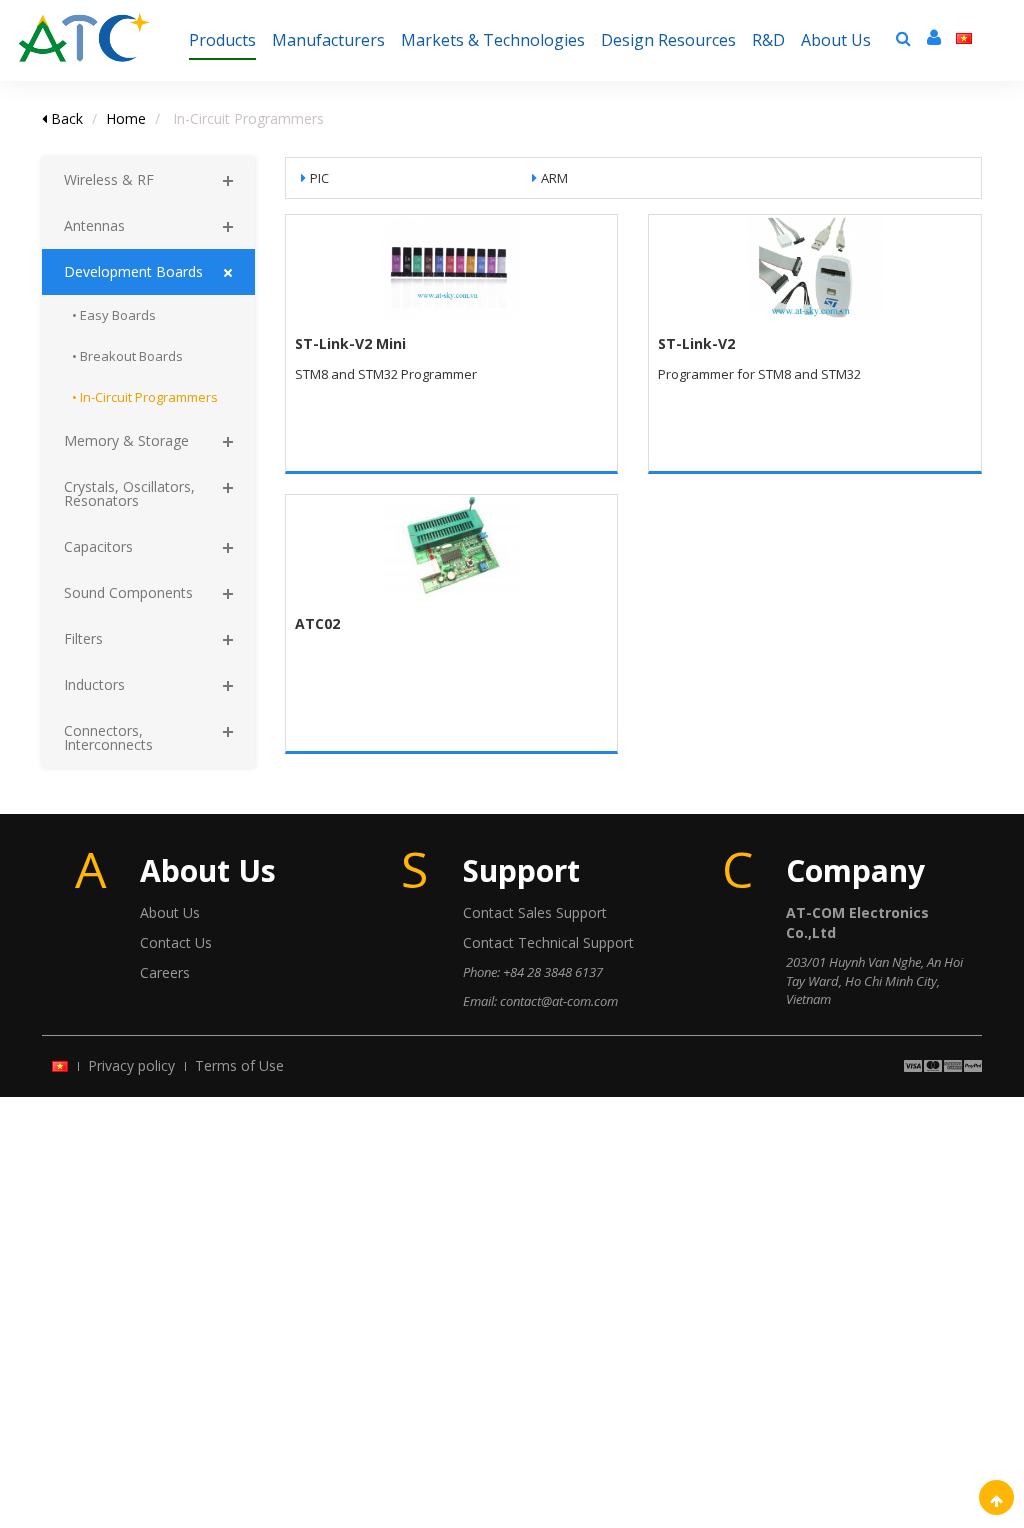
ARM (554, 178)
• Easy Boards (114, 315)
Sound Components (128, 592)
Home (126, 118)
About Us (170, 912)
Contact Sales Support (535, 912)
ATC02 (317, 623)
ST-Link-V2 (696, 343)
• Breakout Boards (127, 356)
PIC (319, 178)
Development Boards (133, 271)
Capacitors (98, 546)
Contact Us (176, 942)
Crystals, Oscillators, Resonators (129, 493)
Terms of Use (239, 1065)
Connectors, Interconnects (108, 737)
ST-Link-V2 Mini (350, 343)
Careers (165, 972)
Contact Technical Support (548, 942)
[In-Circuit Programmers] (84, 25)
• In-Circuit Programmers (145, 397)
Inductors (94, 684)
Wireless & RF (109, 179)
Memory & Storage (126, 440)
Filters (83, 638)
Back (65, 118)
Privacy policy (131, 1065)
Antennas (94, 225)
